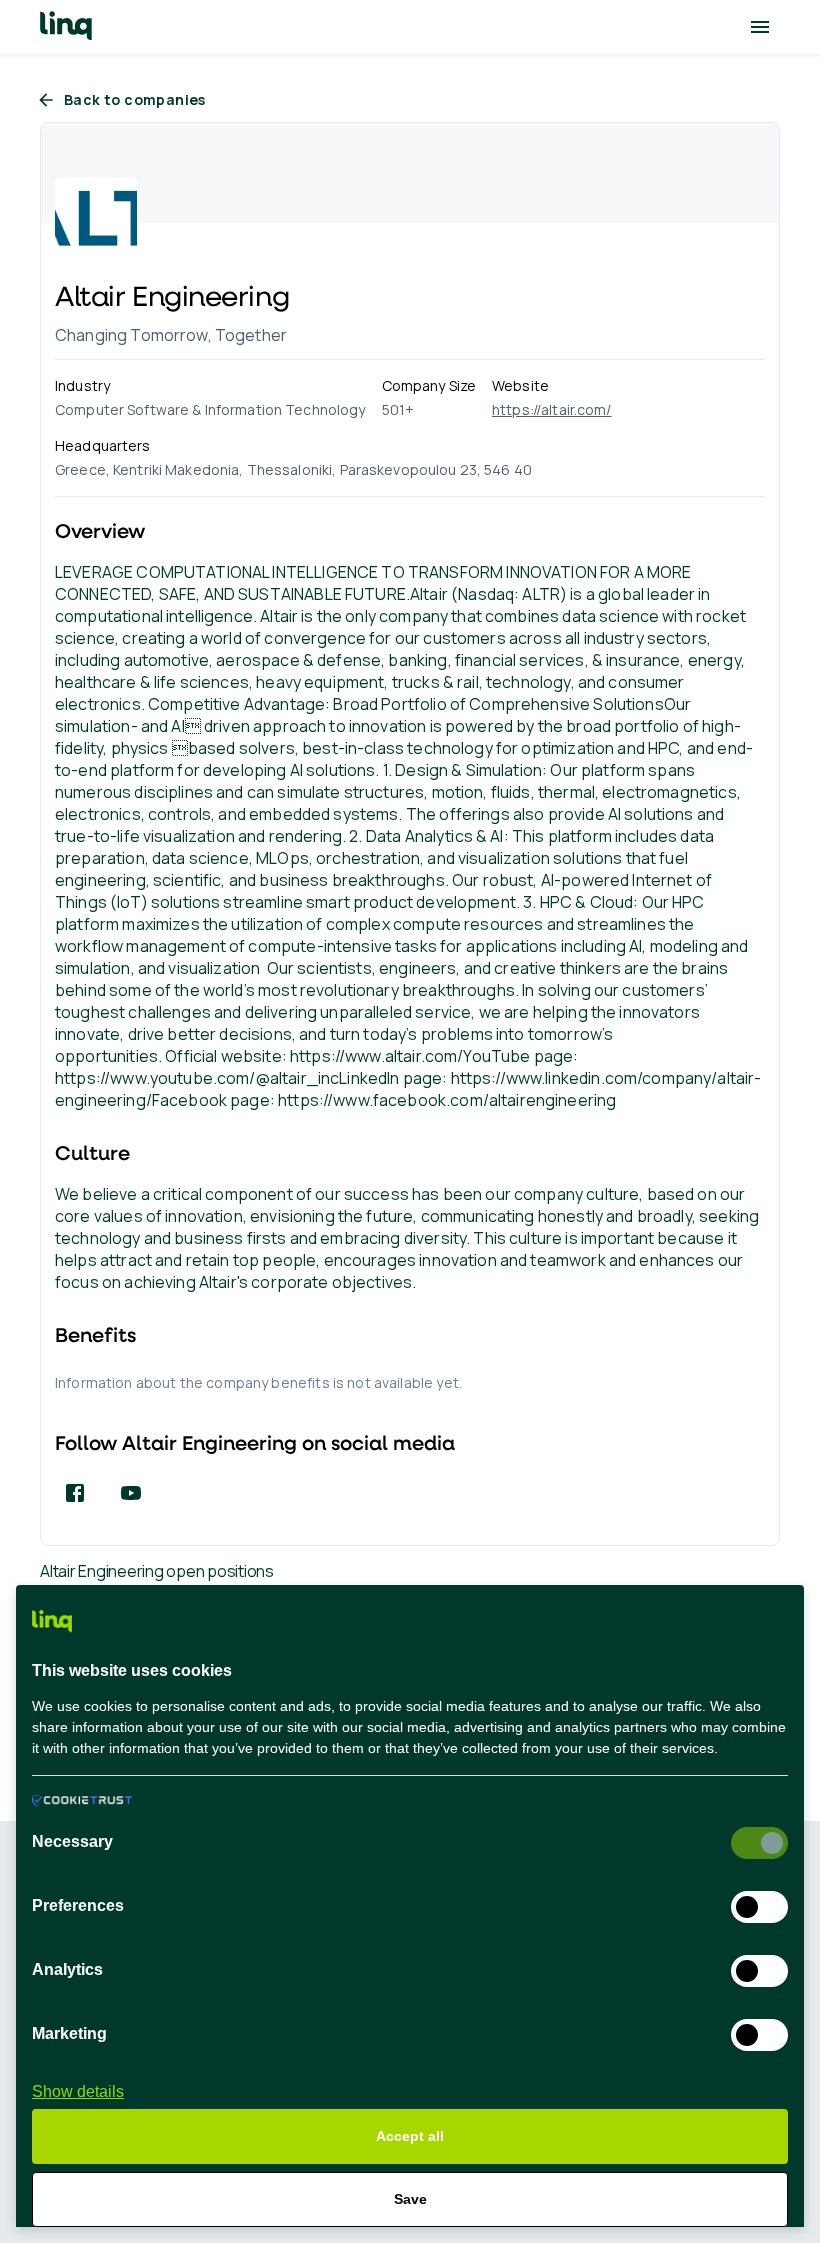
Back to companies (135, 99)
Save (410, 2199)
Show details (78, 2091)
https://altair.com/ (552, 409)
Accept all (410, 2136)
